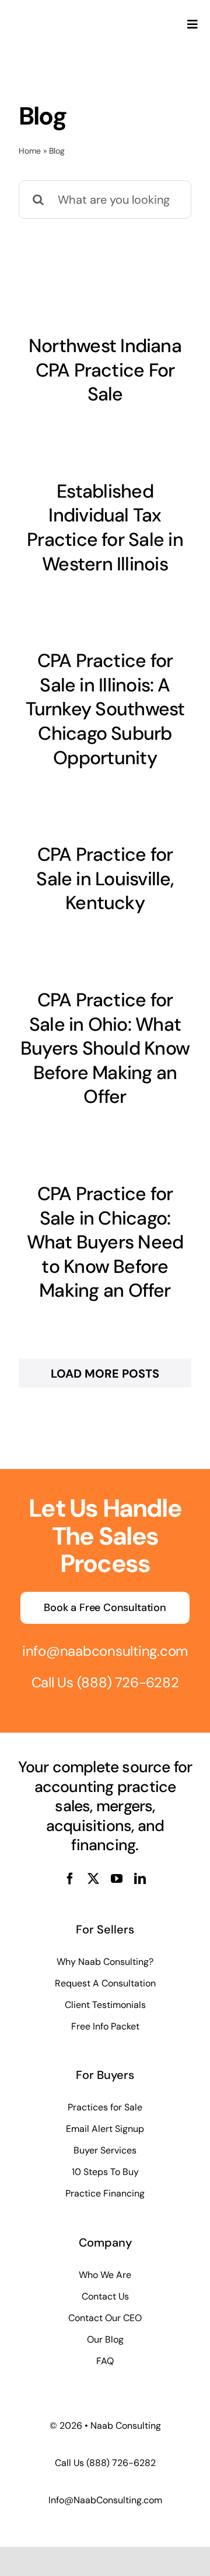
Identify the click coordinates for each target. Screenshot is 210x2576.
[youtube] (117, 1879)
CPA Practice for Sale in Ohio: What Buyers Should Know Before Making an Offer (105, 1048)
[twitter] (93, 1879)
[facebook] (70, 1879)
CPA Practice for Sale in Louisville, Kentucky (105, 879)
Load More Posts (105, 1374)
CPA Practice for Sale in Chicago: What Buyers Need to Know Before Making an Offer (105, 1242)
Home (30, 151)
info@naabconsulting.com (105, 1651)
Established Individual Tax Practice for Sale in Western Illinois (105, 528)
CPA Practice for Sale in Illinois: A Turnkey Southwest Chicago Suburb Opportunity (105, 709)
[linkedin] (140, 1879)
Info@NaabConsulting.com (105, 2500)
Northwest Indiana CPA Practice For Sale (105, 370)
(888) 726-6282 (128, 1682)
